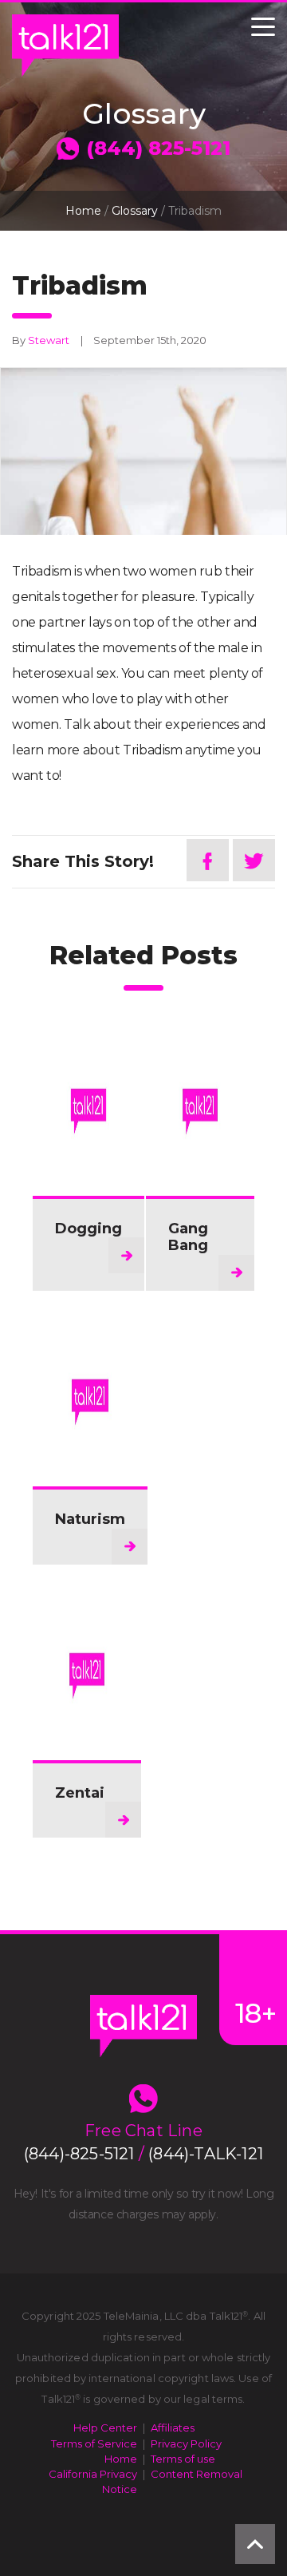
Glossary (135, 211)
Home (83, 211)
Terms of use (183, 2459)
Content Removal (197, 2474)
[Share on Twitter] (254, 860)
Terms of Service (94, 2443)
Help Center (105, 2428)
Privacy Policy (186, 2443)
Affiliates (173, 2428)
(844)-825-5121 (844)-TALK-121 (143, 2154)
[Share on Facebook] (208, 860)
